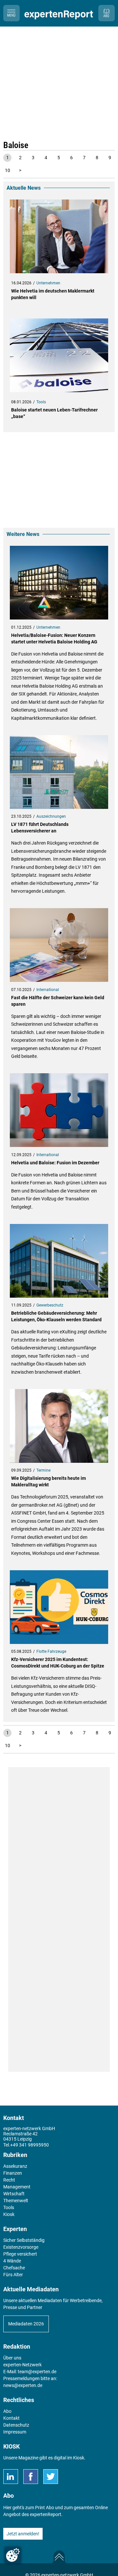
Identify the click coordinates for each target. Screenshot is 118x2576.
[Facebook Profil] (31, 2477)
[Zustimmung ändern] (13, 2555)
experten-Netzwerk (22, 2365)
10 (8, 170)
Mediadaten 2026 (26, 2324)
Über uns (12, 2358)
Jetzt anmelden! (23, 2534)
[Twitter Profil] (51, 2477)
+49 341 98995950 (29, 2145)
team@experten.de (37, 2372)
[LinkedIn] (11, 2477)
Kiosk (79, 2458)
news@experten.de (23, 2385)
